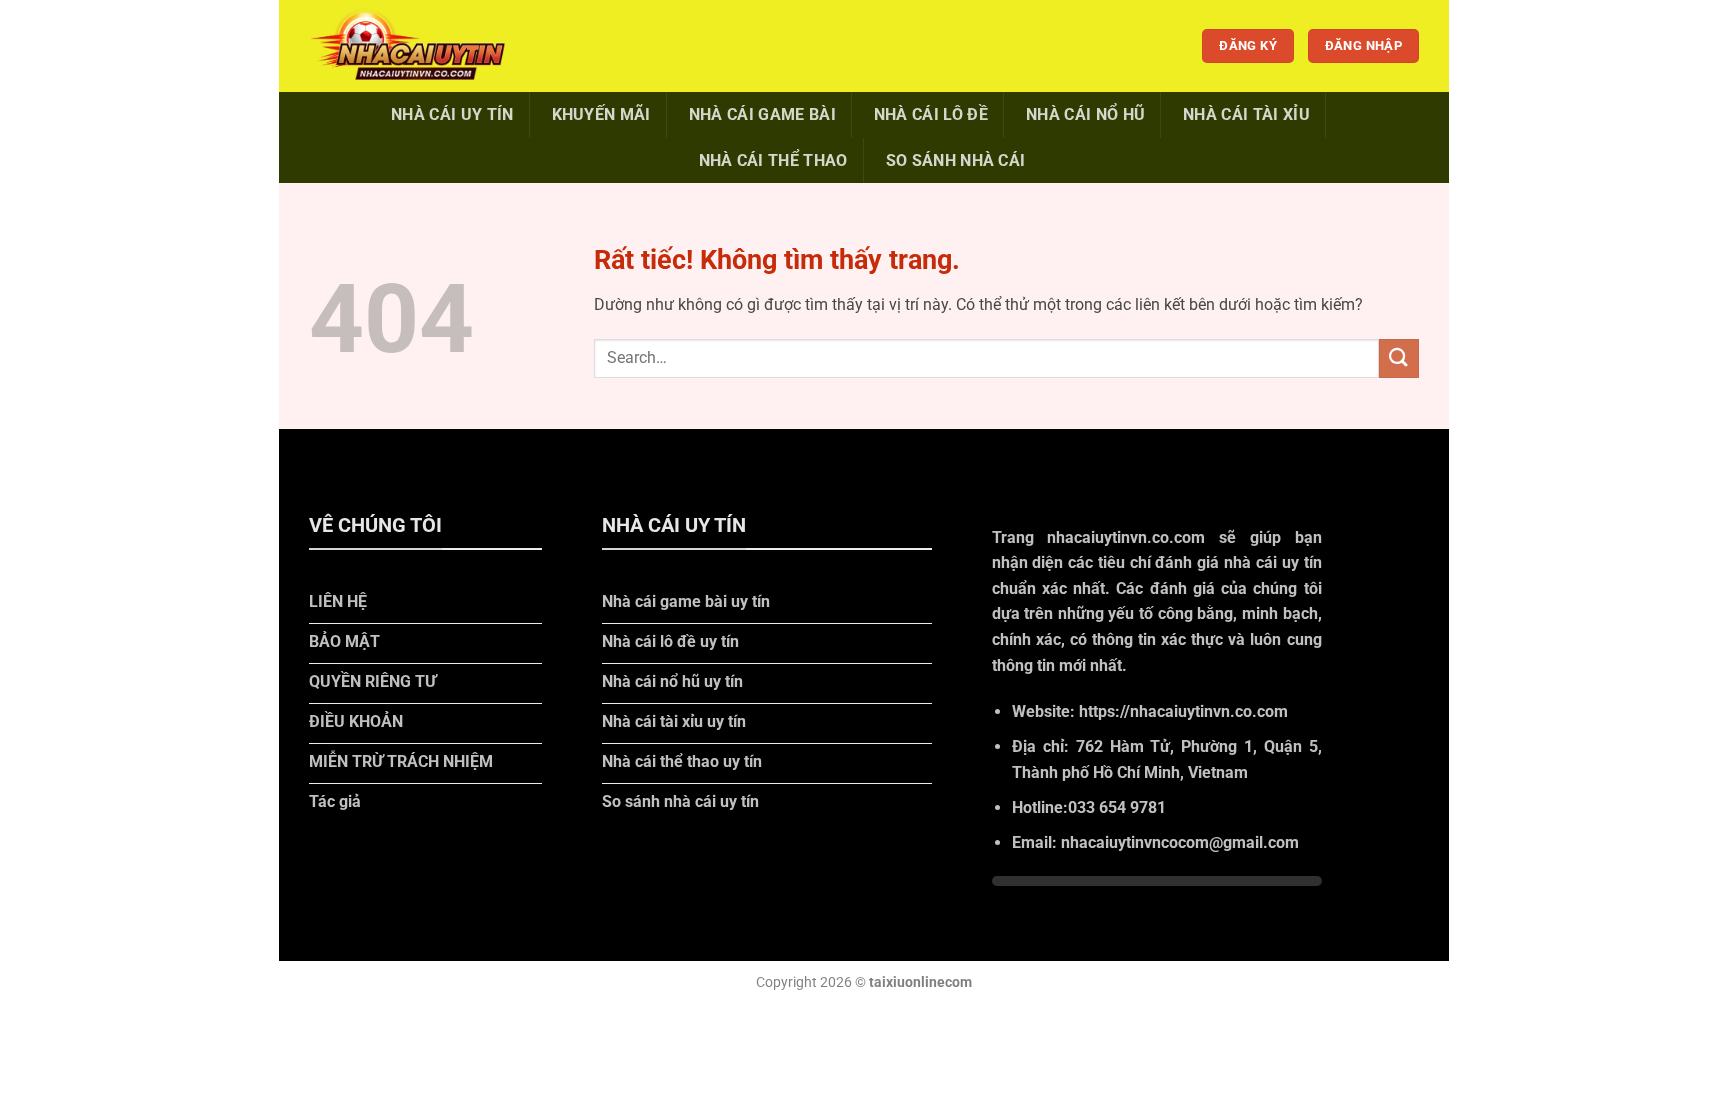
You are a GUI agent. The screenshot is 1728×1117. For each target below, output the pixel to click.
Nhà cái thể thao (773, 160)
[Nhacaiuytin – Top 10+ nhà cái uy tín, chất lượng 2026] (409, 45)
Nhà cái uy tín (452, 114)
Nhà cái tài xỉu (1246, 114)
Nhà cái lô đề (931, 114)
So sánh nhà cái (956, 160)
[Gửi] (1399, 358)
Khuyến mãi (601, 114)
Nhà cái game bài (762, 114)
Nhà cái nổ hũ (1085, 114)
